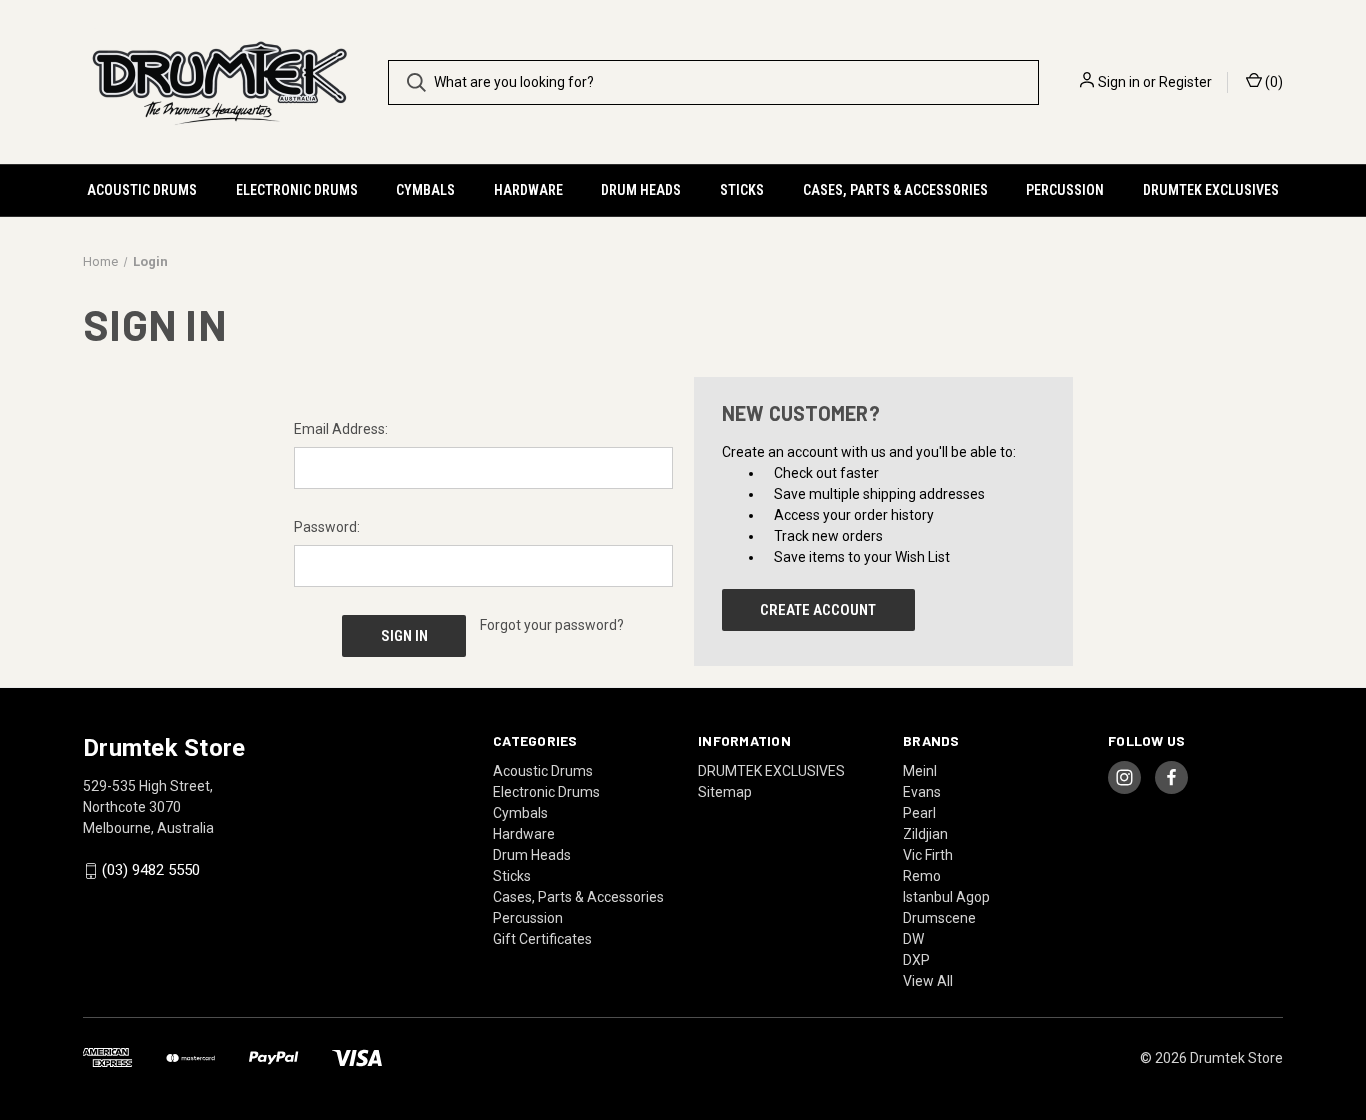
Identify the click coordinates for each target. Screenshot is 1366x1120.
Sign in (1119, 82)
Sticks (742, 190)
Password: (327, 527)
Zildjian (925, 834)
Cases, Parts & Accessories (895, 190)
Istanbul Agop (946, 897)
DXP (916, 960)
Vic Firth (928, 855)
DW (913, 939)
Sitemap (725, 792)
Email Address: (341, 429)
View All (928, 981)
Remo (922, 876)
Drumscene (939, 918)
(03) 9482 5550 (151, 871)
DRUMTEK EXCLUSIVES (1211, 190)
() (1272, 82)
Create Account (818, 610)
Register (1185, 82)
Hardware (528, 190)
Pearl (919, 813)
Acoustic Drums (142, 190)
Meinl (920, 771)
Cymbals (425, 190)
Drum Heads (641, 190)
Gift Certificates (542, 939)
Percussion (1065, 190)
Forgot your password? (552, 625)
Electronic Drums (297, 190)
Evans (922, 792)
